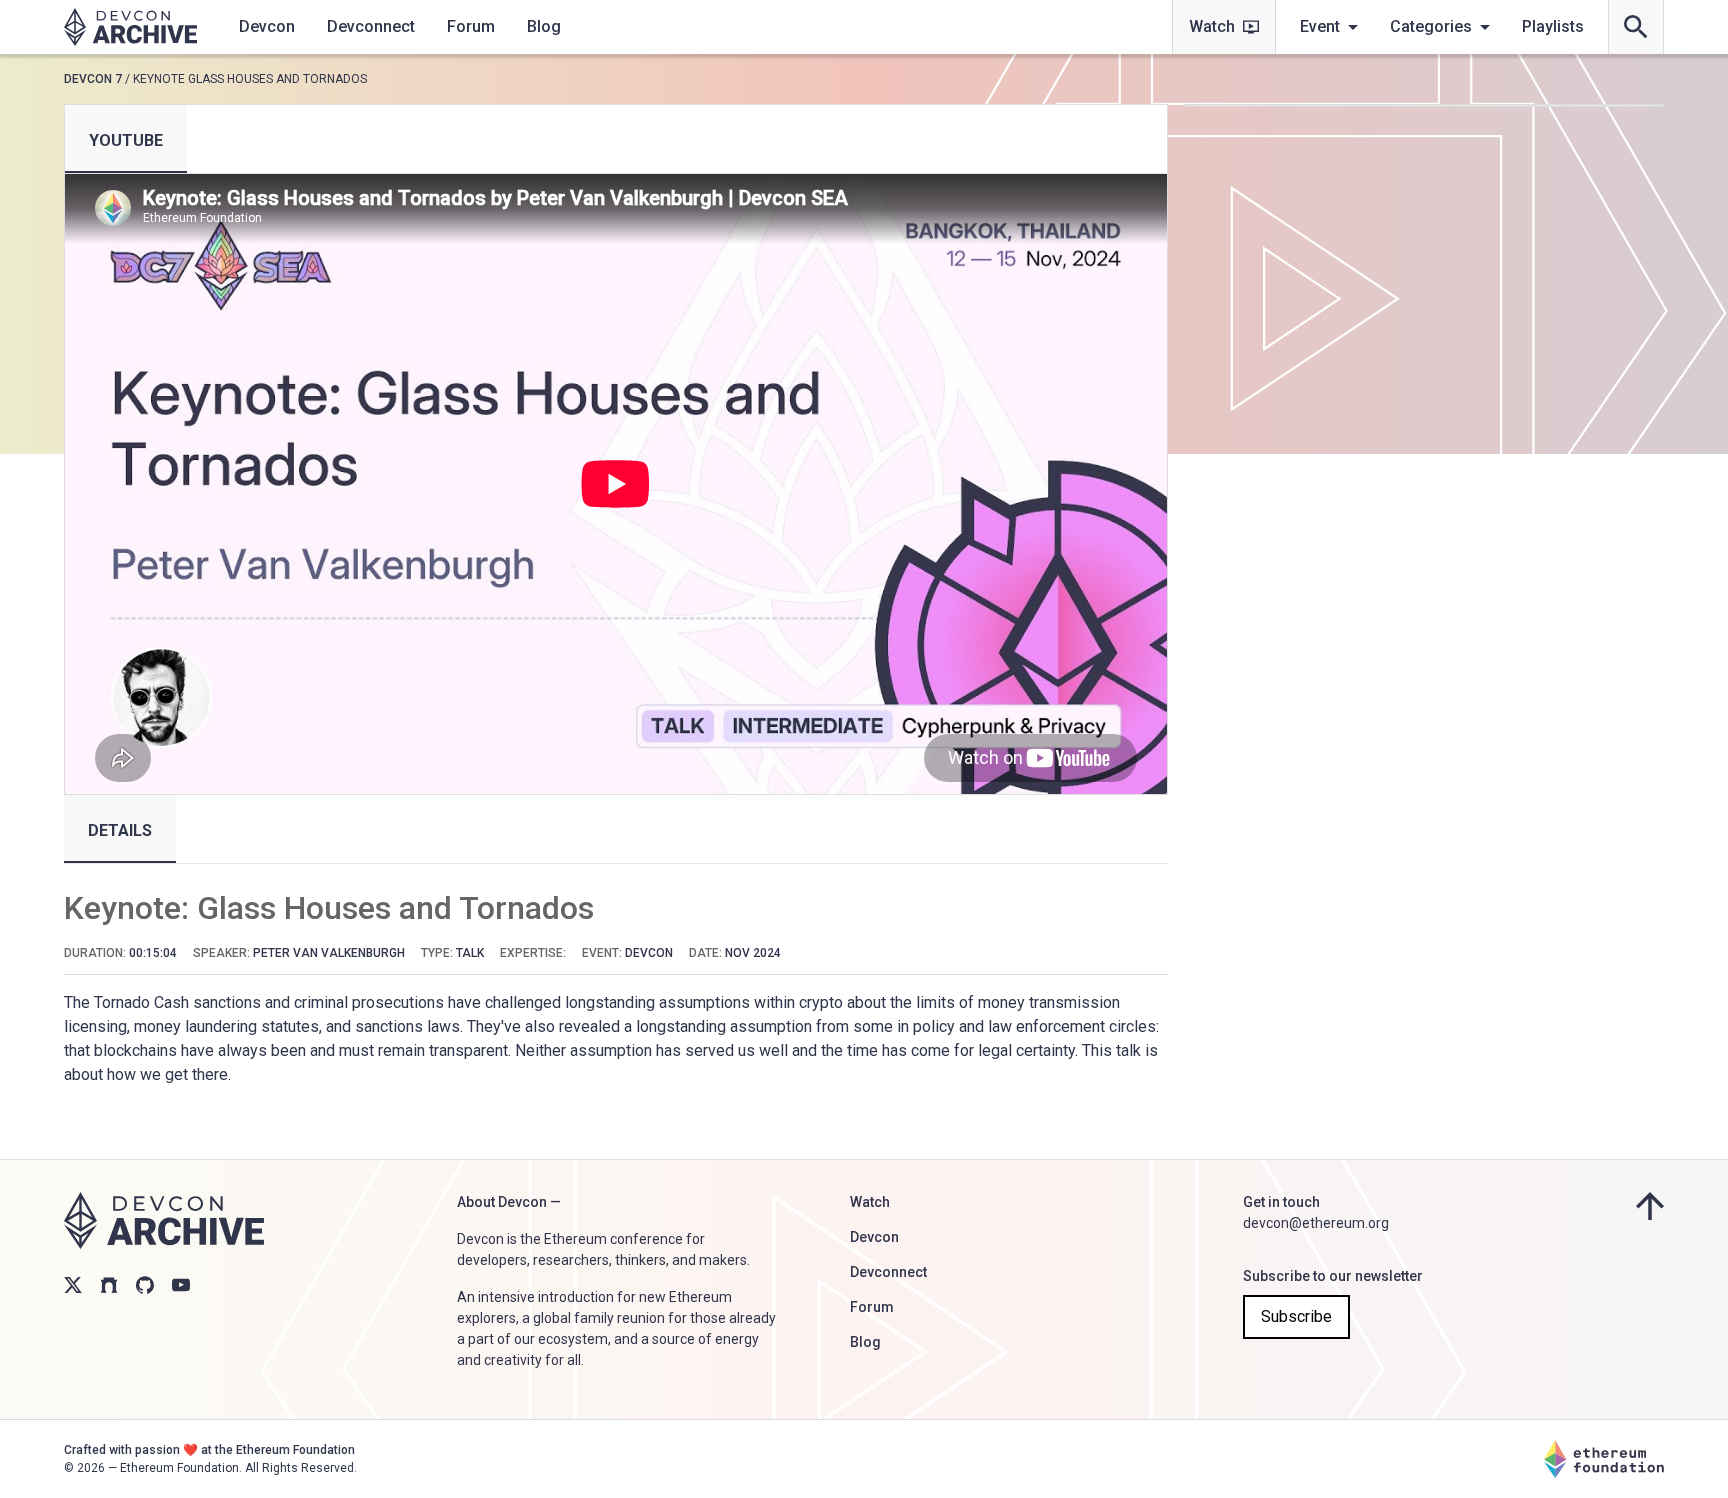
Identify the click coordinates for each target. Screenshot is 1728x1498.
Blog (544, 26)
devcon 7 (93, 79)
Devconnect (371, 26)
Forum (471, 26)
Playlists (1553, 26)
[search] (1636, 27)
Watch (1212, 26)
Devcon (267, 26)
